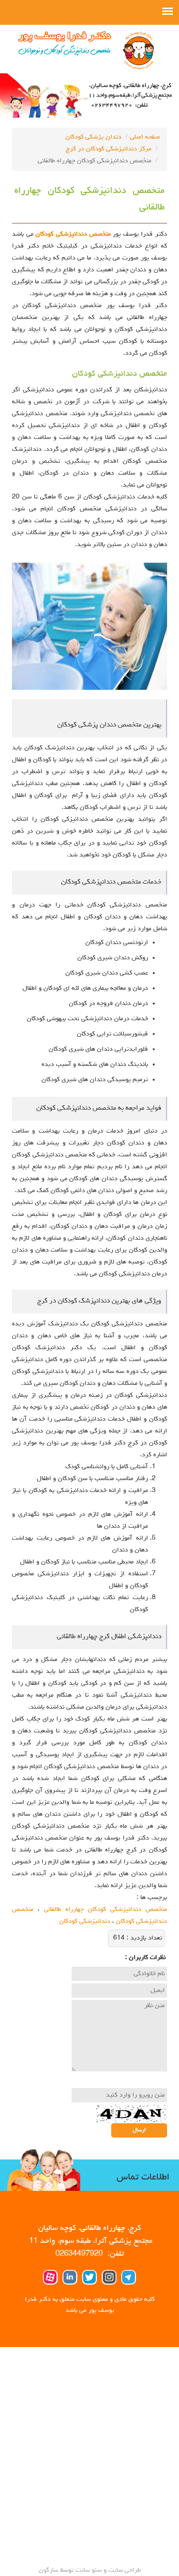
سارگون (49, 2570)
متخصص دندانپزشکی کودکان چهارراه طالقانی (105, 1910)
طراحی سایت (124, 2570)
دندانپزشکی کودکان (85, 1921)
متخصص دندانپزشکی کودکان (74, 234)
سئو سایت (89, 2570)
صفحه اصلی (145, 137)
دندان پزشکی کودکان (93, 137)
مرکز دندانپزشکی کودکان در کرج (109, 149)
